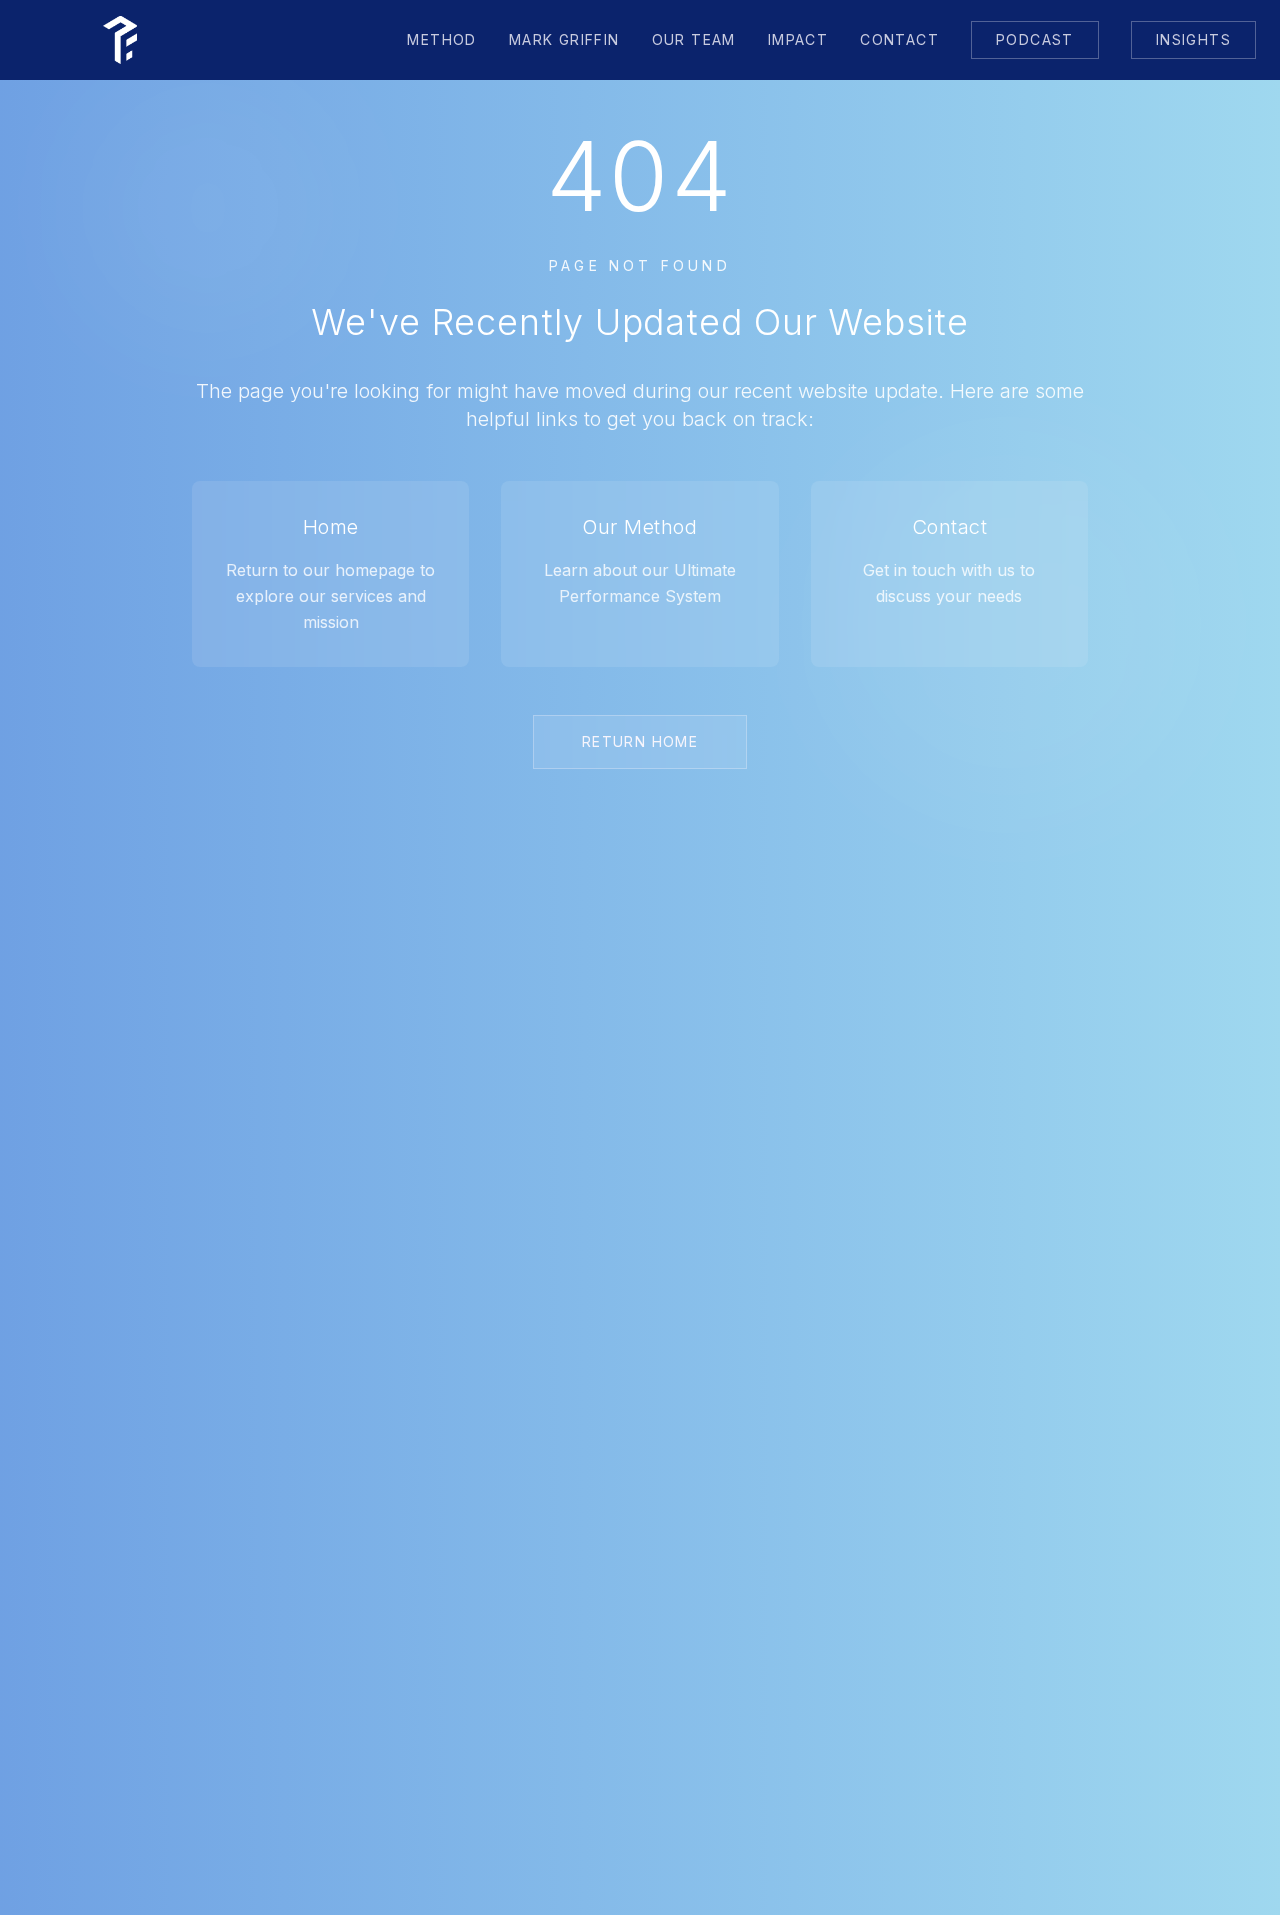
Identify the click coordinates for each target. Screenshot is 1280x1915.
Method (441, 39)
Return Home (640, 741)
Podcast (1035, 39)
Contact (899, 39)
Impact (798, 39)
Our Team (694, 39)
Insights (1193, 39)
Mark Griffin (564, 39)
